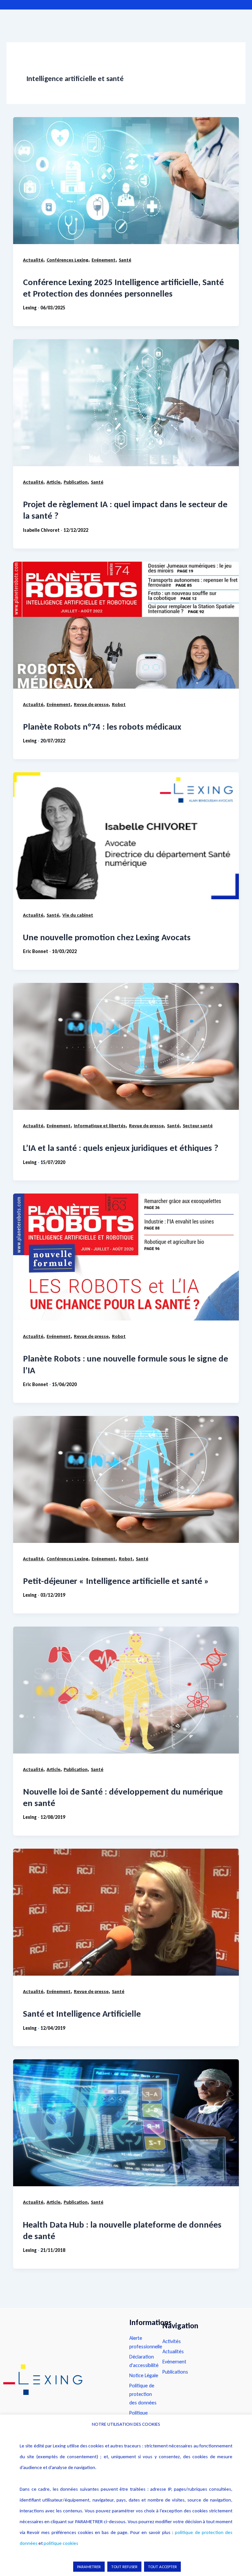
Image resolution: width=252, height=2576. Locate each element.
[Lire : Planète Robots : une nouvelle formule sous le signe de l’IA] (126, 1257)
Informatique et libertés (100, 1126)
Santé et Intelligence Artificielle (82, 2014)
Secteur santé (198, 1126)
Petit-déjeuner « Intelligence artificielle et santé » (116, 1581)
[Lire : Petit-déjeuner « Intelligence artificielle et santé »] (126, 1479)
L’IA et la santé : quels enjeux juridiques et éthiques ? (121, 1148)
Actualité (33, 260)
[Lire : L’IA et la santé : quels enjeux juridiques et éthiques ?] (126, 1046)
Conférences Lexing (67, 260)
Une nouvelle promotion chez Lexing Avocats (107, 937)
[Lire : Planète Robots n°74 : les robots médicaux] (126, 625)
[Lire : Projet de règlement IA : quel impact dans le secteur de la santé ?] (126, 403)
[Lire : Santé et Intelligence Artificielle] (126, 1912)
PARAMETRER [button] (89, 2567)
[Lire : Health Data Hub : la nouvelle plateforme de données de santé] (126, 2123)
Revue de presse (91, 704)
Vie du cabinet (78, 915)
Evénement (104, 260)
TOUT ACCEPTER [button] (162, 2567)
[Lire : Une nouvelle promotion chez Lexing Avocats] (126, 836)
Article (53, 482)
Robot (119, 704)
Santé (125, 260)
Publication (76, 482)
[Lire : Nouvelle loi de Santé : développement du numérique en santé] (126, 1690)
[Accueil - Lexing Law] (60, 2380)
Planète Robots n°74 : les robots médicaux (102, 727)
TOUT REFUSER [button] (124, 2567)
